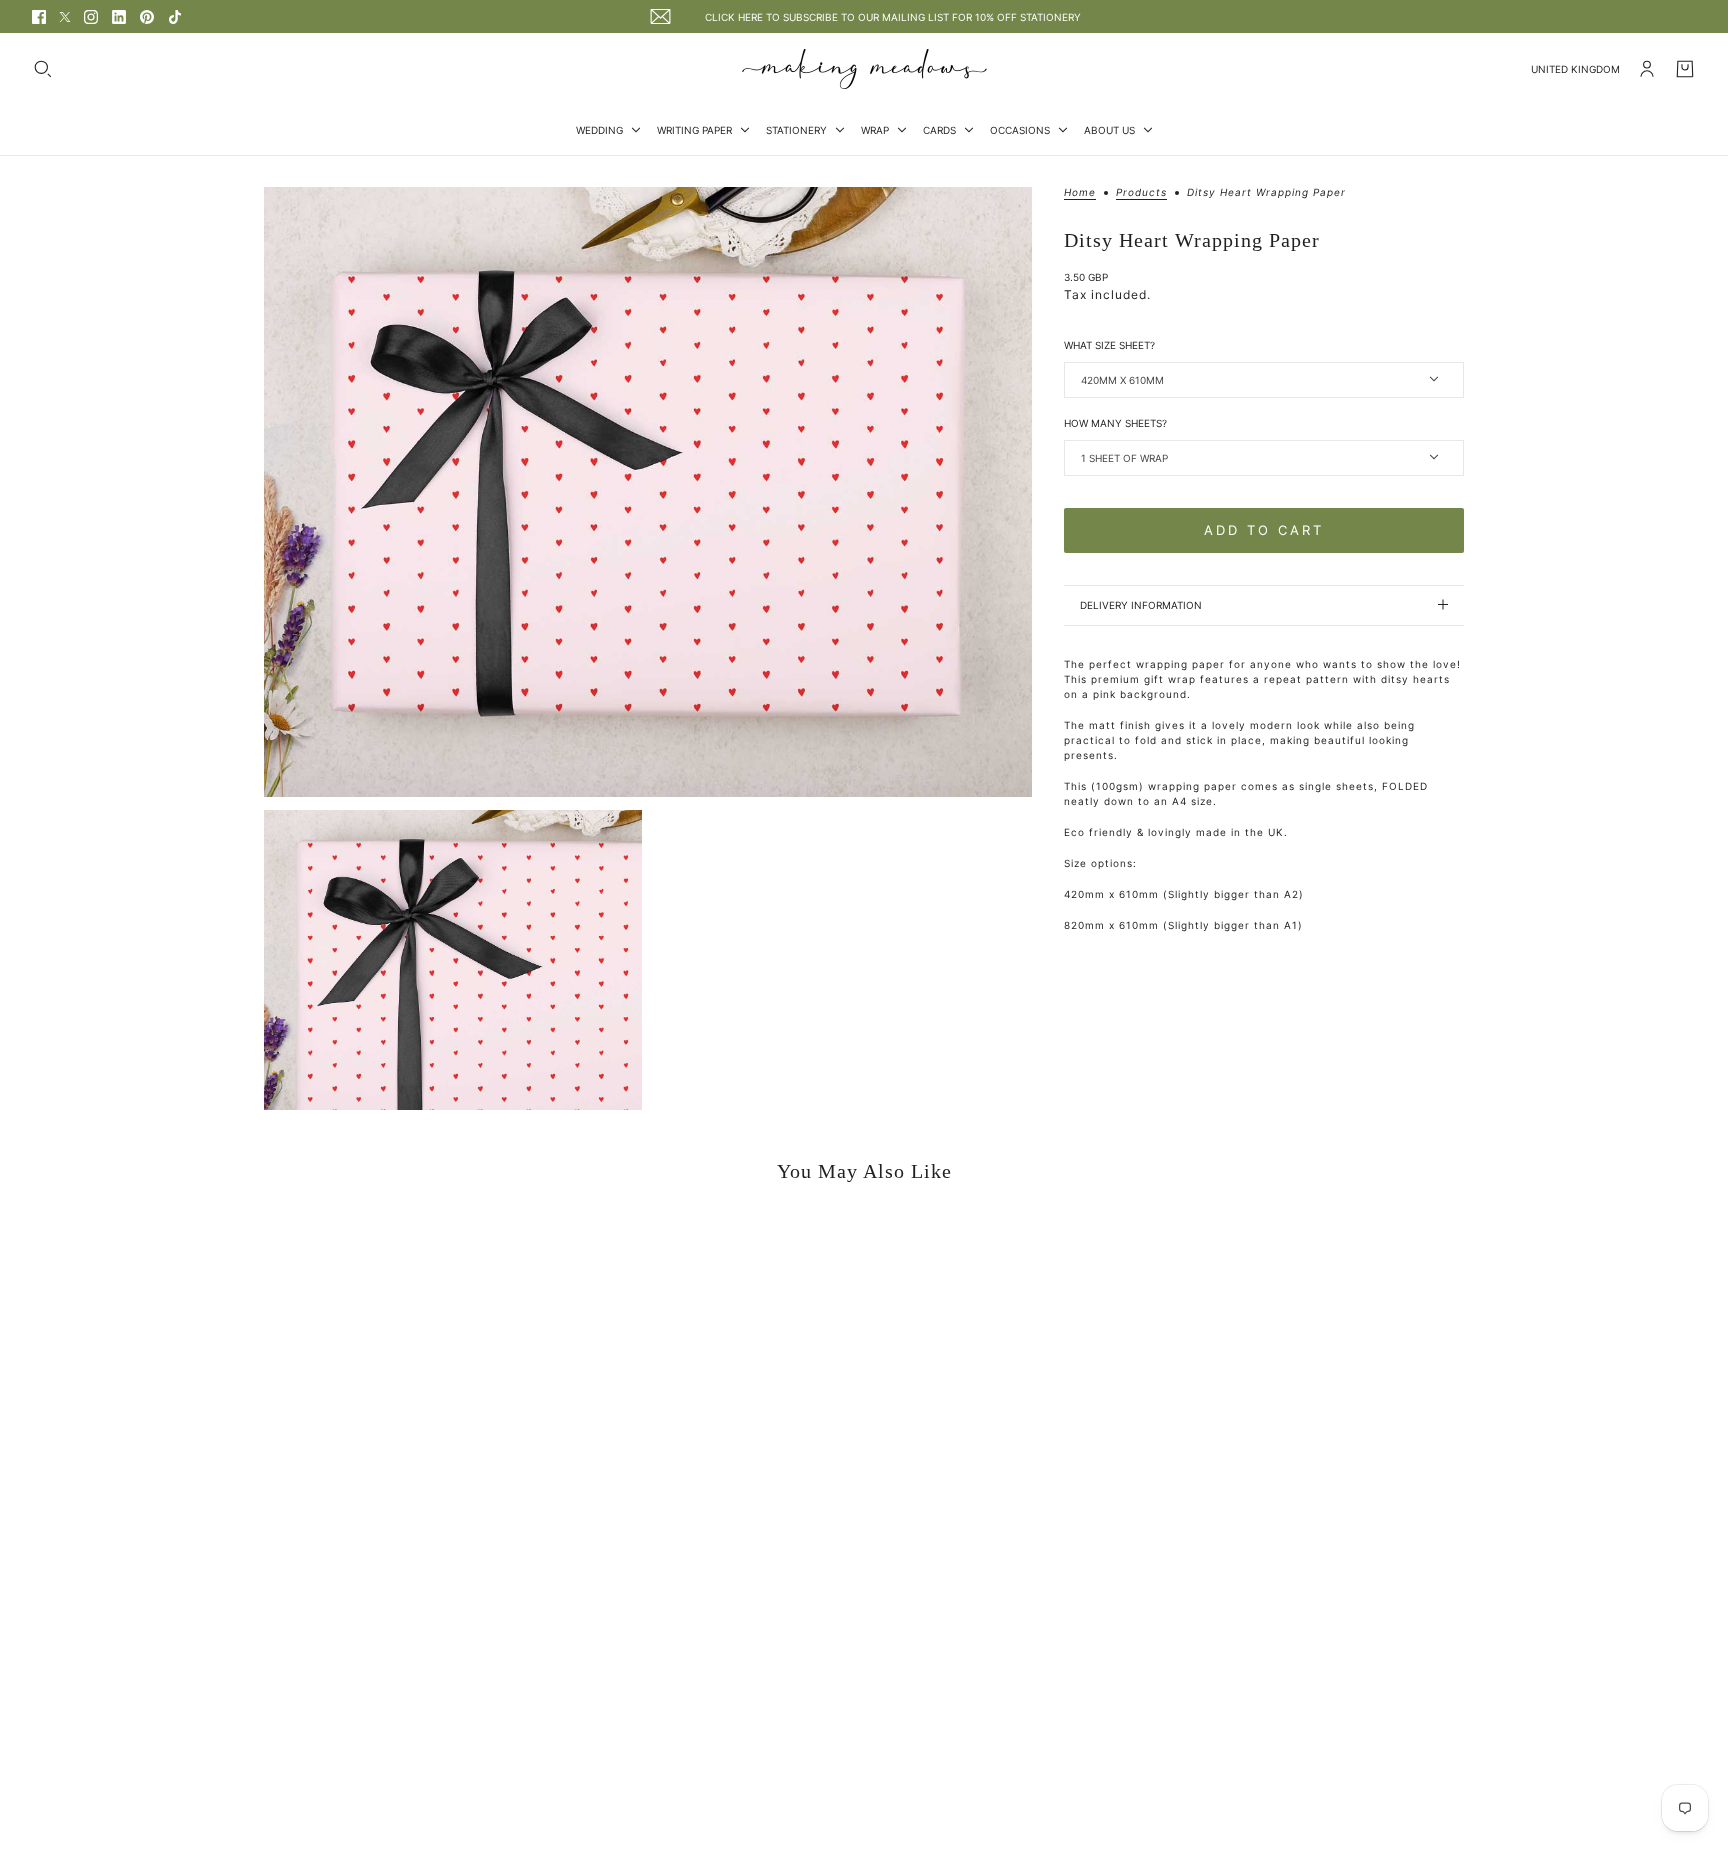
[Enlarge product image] (648, 492)
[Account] (1647, 69)
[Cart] (1685, 69)
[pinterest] (147, 17)
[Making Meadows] (864, 69)
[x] (65, 17)
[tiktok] (175, 17)
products (1141, 192)
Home (1080, 192)
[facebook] (39, 17)
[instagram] (91, 17)
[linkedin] (119, 17)
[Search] (43, 69)
